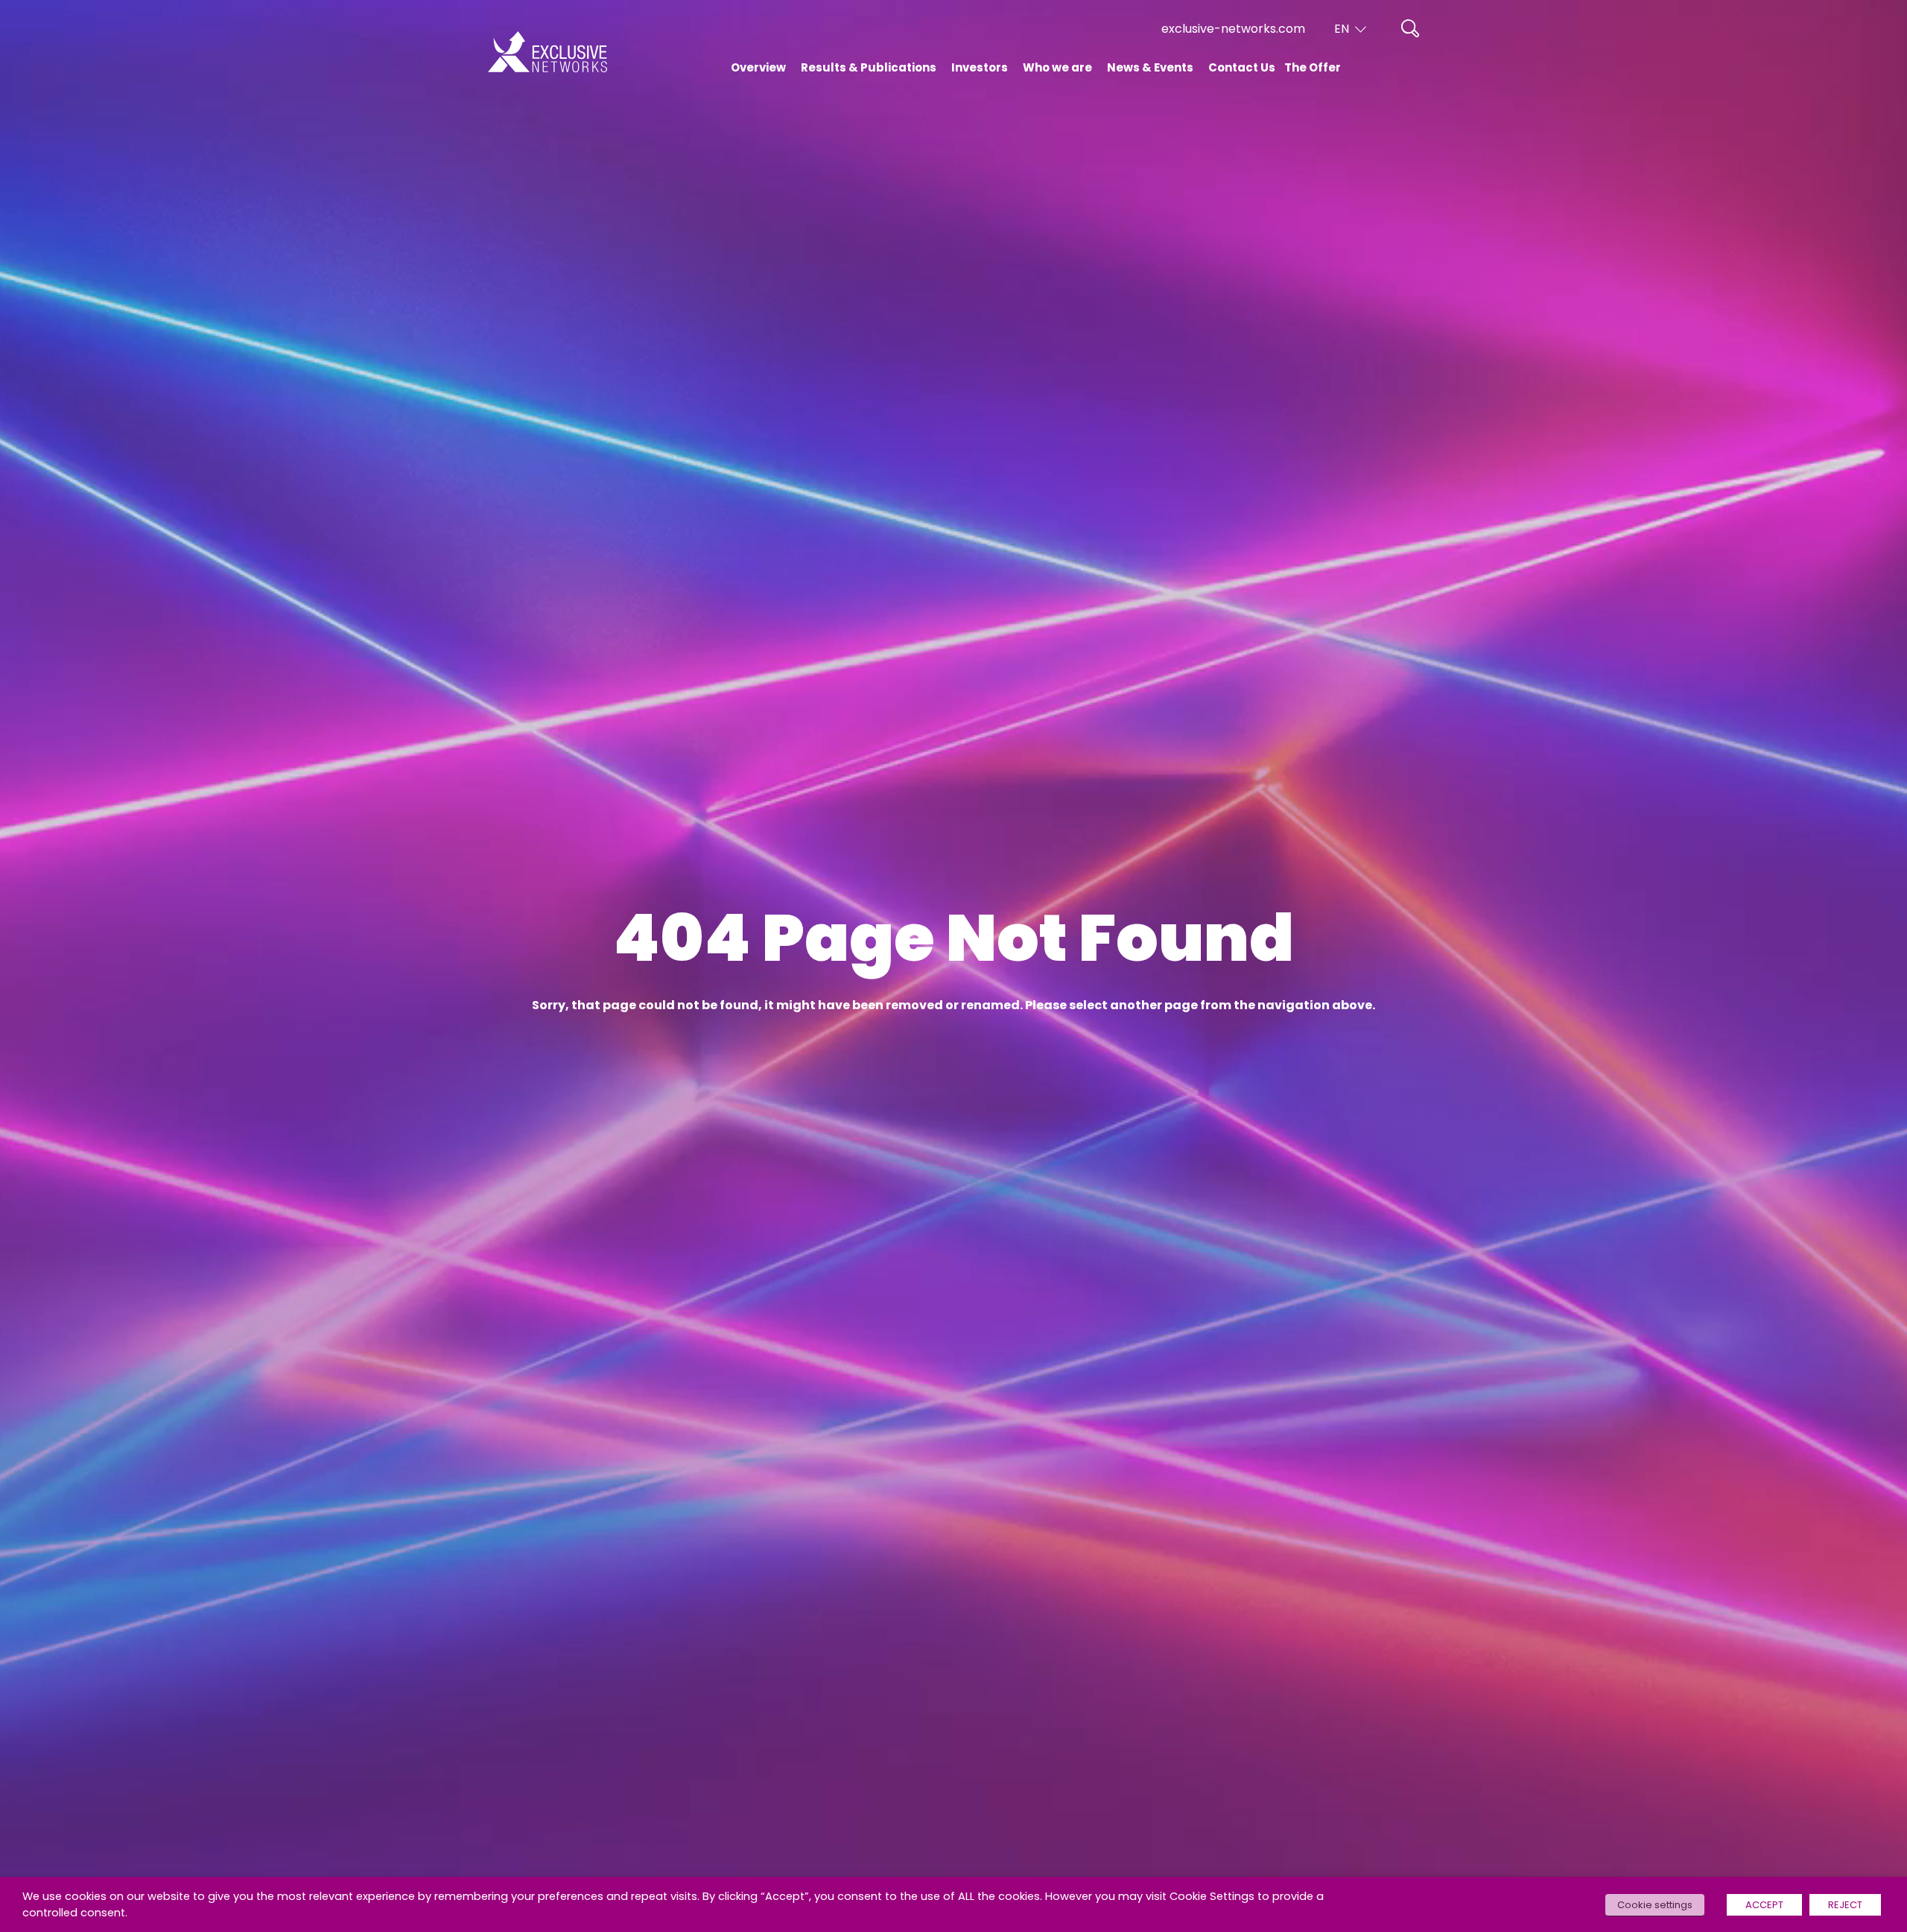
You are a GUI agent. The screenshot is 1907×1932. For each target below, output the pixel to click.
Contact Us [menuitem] (1242, 67)
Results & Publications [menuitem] (869, 67)
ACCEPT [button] (1764, 1905)
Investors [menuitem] (980, 67)
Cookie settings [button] (1655, 1905)
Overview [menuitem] (758, 67)
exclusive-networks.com (1233, 29)
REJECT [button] (1845, 1905)
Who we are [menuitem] (1057, 67)
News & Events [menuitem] (1150, 67)
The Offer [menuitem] (1313, 67)
